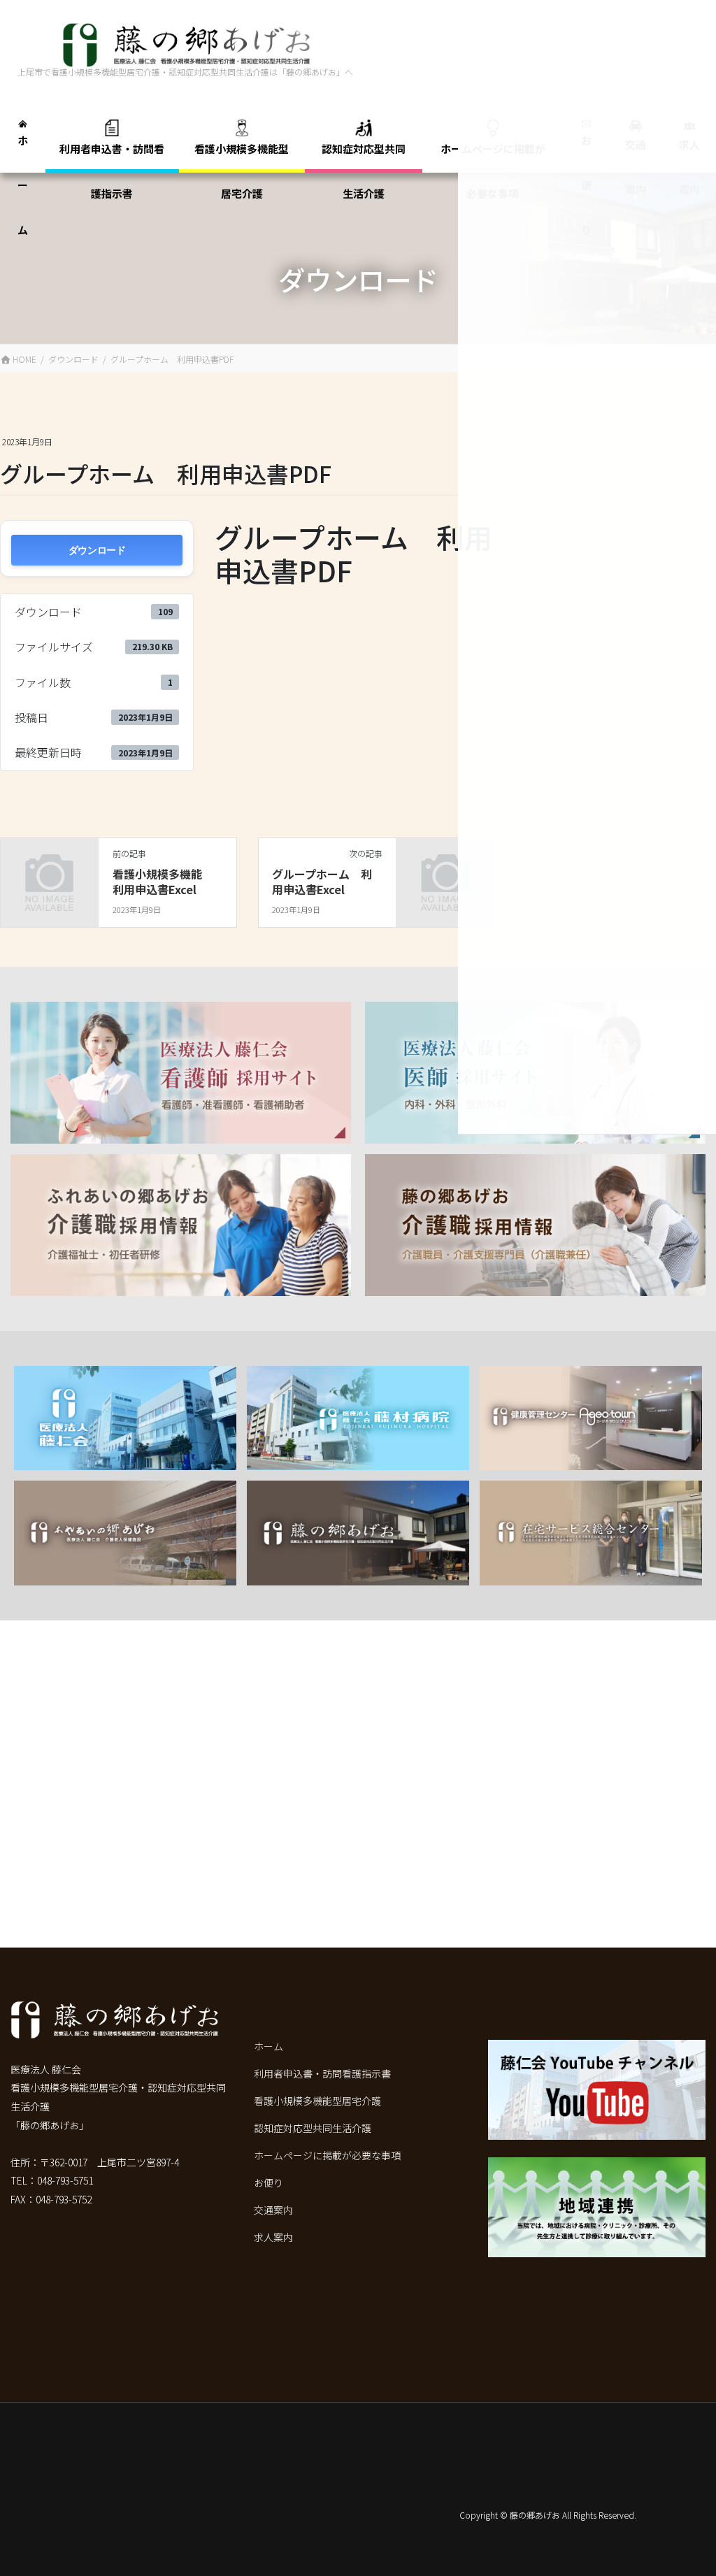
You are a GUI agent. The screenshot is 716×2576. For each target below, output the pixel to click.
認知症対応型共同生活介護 (313, 2128)
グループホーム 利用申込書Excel (322, 882)
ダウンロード (97, 550)
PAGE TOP (681, 2535)
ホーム (268, 2046)
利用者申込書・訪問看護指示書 (322, 2073)
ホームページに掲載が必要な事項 (327, 2155)
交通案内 (273, 2210)
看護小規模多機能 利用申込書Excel (163, 882)
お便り (268, 2182)
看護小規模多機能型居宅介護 (317, 2101)
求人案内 (273, 2237)
